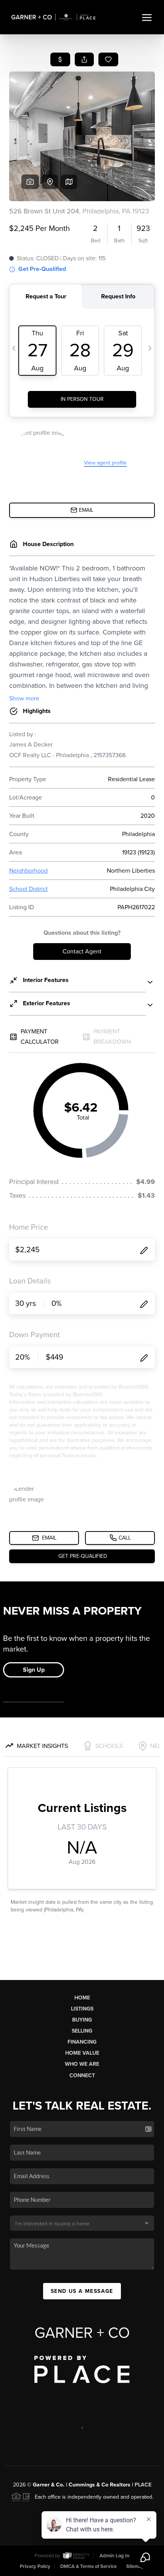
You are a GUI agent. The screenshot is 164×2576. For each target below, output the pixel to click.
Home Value (82, 2053)
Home (82, 1998)
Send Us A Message (82, 2291)
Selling (82, 2031)
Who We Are (82, 2064)
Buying (82, 2020)
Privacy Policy (35, 2566)
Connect (82, 2075)
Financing (82, 2042)
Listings (82, 2009)
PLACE (143, 2485)
